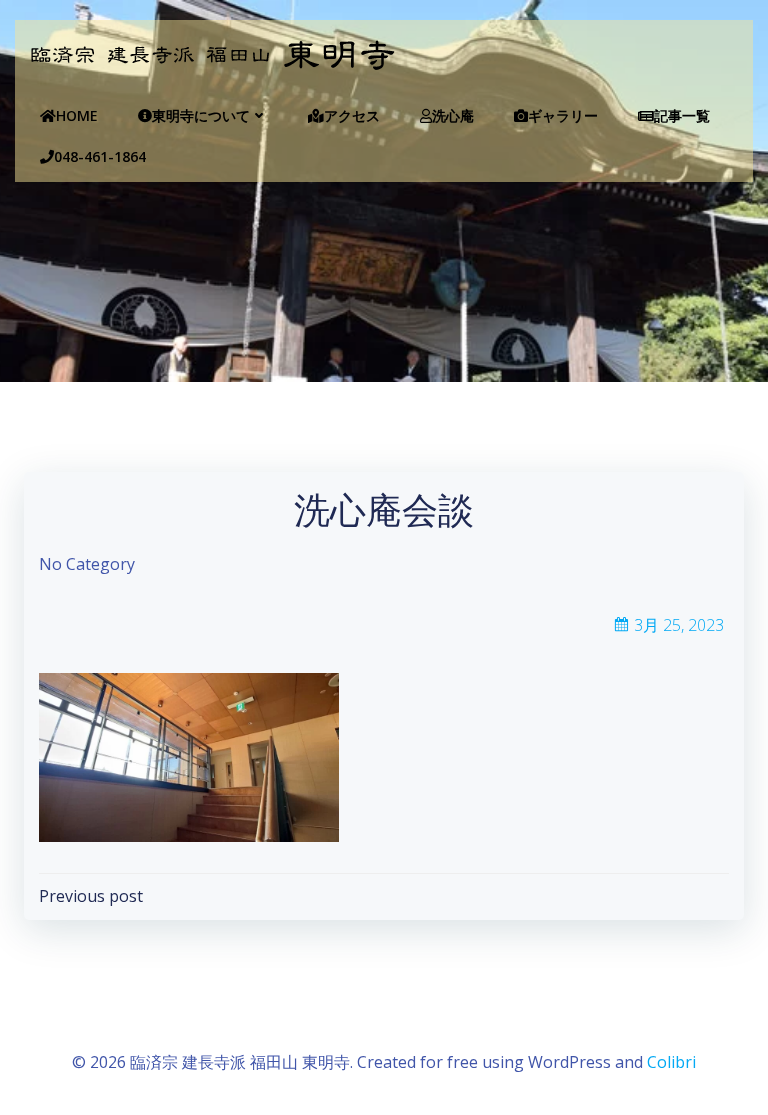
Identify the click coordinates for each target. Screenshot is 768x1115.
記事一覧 (682, 115)
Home (77, 115)
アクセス (352, 115)
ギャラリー (563, 115)
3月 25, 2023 (679, 625)
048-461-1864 (100, 156)
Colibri (671, 1062)
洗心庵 (453, 115)
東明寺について (201, 115)
